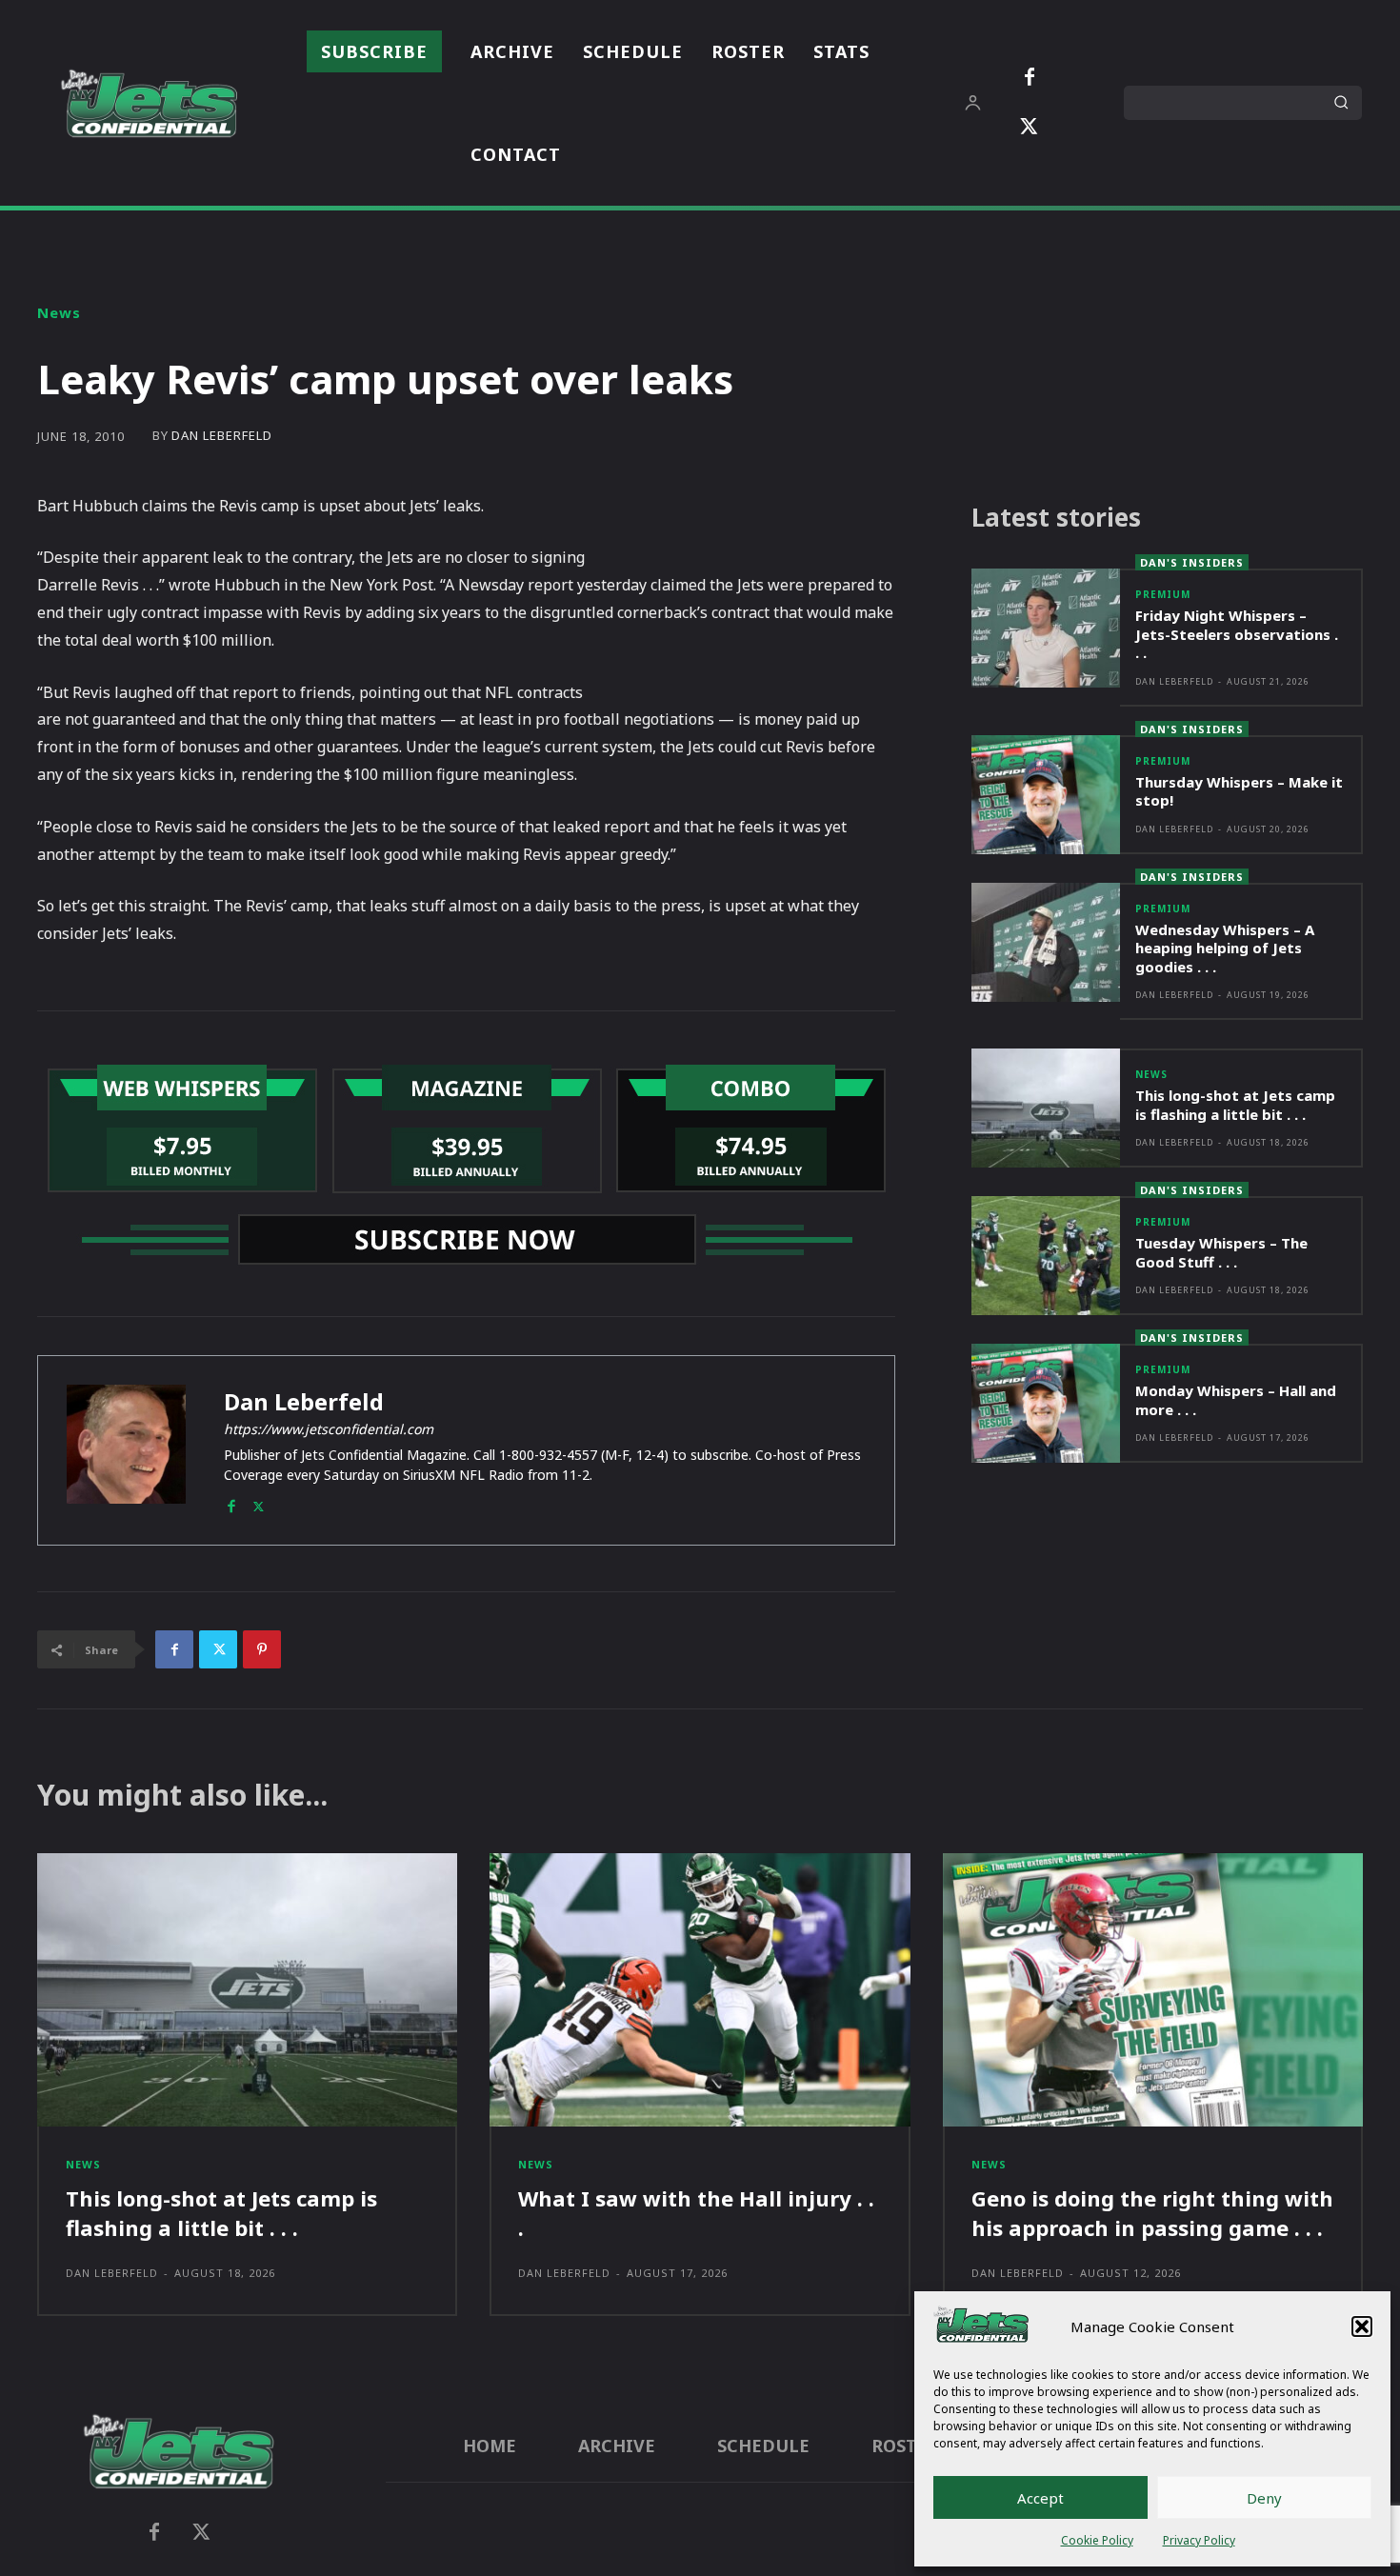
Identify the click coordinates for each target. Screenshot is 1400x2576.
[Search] (1341, 103)
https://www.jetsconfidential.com (329, 1429)
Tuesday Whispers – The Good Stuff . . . (1221, 1252)
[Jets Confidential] (149, 103)
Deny (1264, 2498)
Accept (1040, 2498)
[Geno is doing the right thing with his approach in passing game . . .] (1153, 1990)
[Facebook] (1030, 78)
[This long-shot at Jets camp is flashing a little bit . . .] (1046, 1108)
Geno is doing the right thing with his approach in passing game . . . (1152, 2213)
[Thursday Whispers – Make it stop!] (1046, 795)
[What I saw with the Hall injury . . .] (700, 1990)
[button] (1362, 2326)
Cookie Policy (1097, 2540)
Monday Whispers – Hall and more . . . (1236, 1400)
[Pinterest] (262, 1649)
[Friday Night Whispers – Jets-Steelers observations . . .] (1046, 628)
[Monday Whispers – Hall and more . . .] (1046, 1403)
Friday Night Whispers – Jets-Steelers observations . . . (1237, 634)
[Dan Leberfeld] (126, 1450)
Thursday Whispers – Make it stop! (1239, 791)
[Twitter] (1030, 128)
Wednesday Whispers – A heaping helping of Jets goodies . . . (1225, 948)
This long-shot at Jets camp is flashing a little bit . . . (1235, 1105)
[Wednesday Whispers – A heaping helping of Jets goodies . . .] (1046, 942)
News (59, 313)
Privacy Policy (1199, 2540)
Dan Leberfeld (222, 436)
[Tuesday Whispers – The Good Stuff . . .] (1046, 1256)
